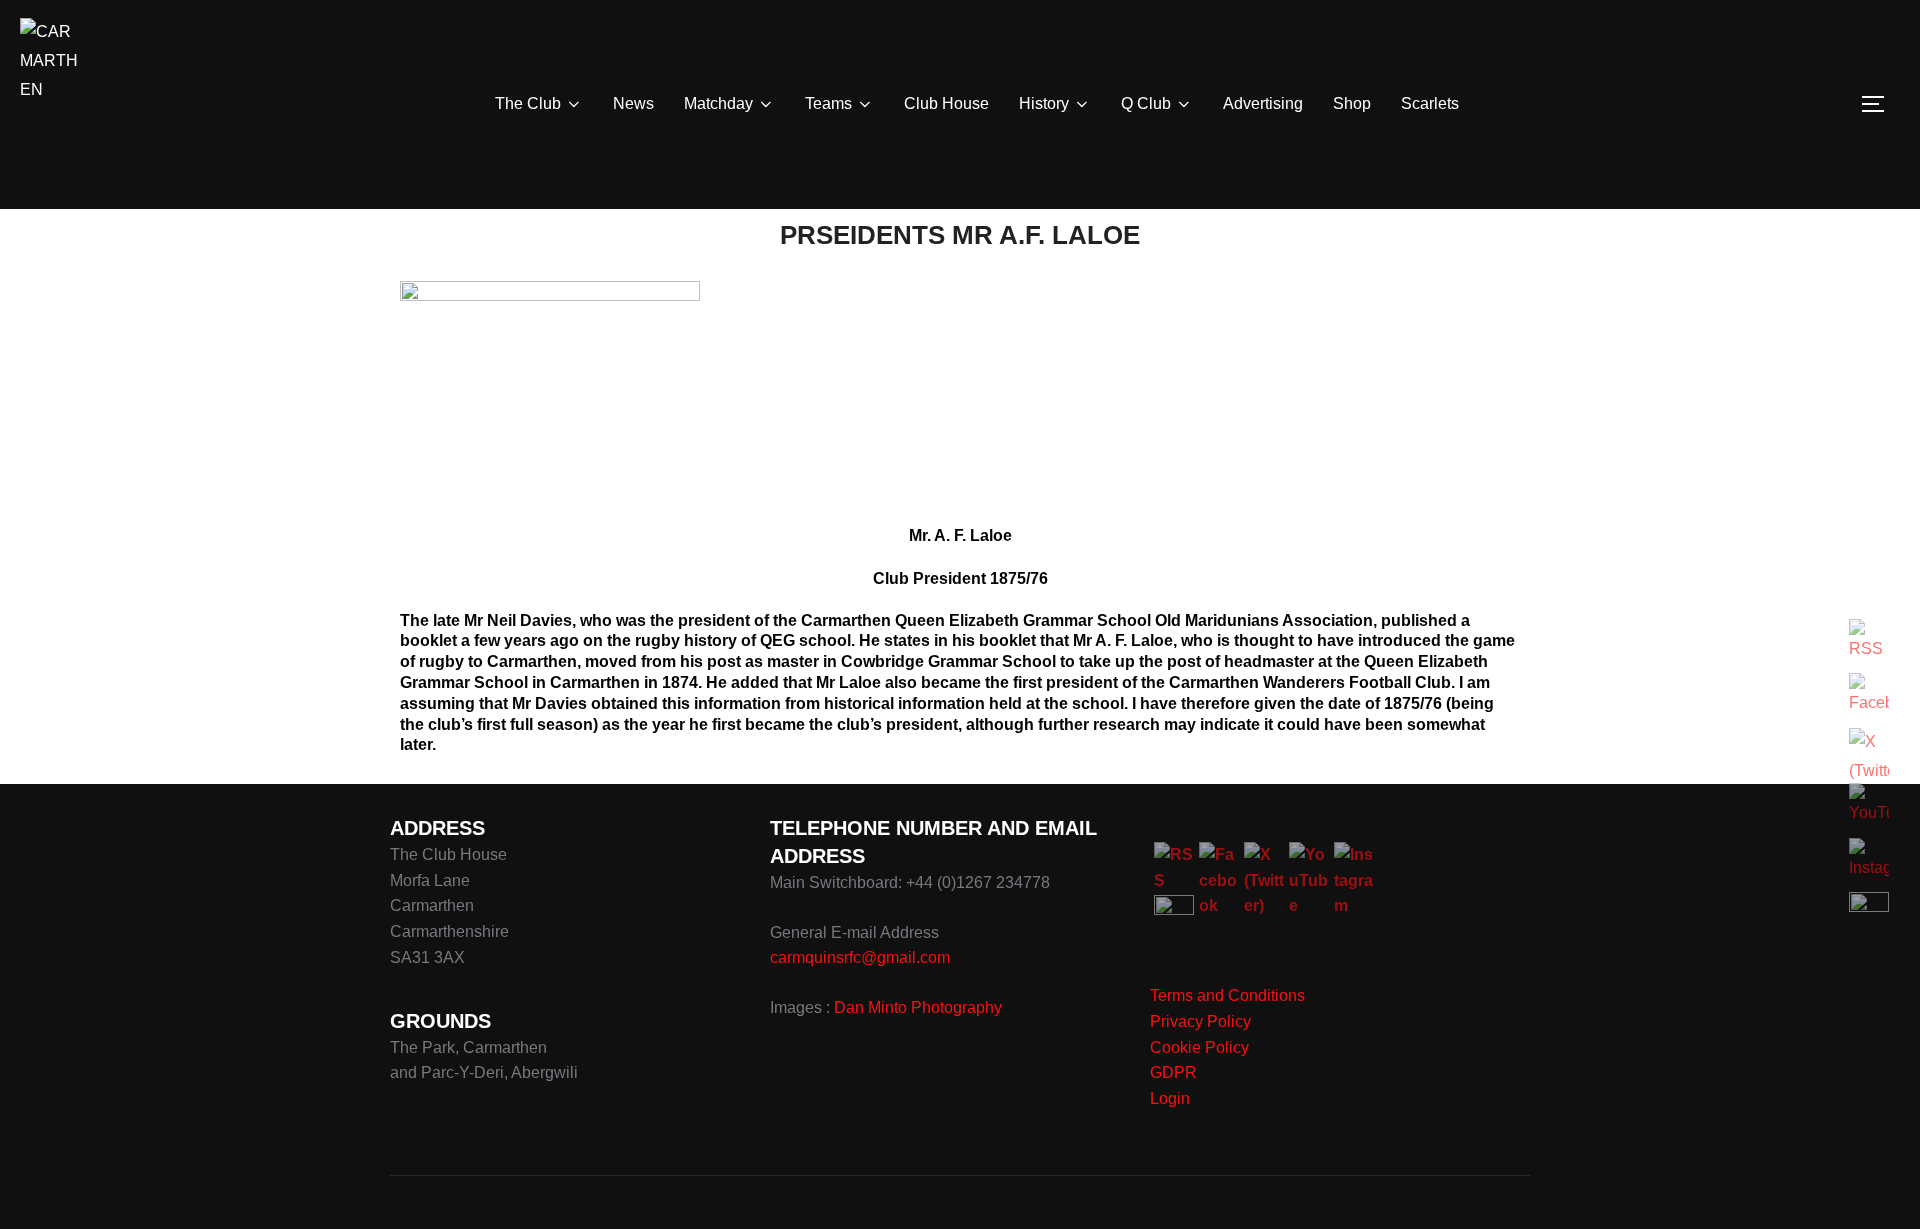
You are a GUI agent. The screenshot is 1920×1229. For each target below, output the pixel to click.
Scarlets (1430, 103)
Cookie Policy (1199, 1047)
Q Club (1146, 103)
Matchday (718, 103)
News (633, 103)
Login (1170, 1098)
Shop (1352, 103)
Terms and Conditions (1227, 995)
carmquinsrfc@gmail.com (860, 957)
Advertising (1263, 103)
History (1044, 103)
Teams (828, 103)
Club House (946, 103)
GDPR (1173, 1072)
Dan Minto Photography (918, 1007)
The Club (528, 103)
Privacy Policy (1200, 1021)
